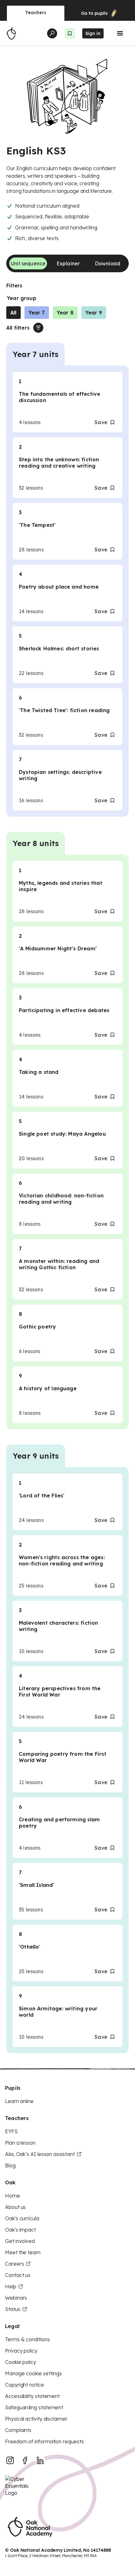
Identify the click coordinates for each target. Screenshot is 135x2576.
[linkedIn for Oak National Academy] (40, 2460)
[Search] (52, 33)
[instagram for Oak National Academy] (10, 2460)
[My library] (70, 33)
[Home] (11, 33)
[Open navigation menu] (120, 33)
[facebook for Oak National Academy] (25, 2460)
